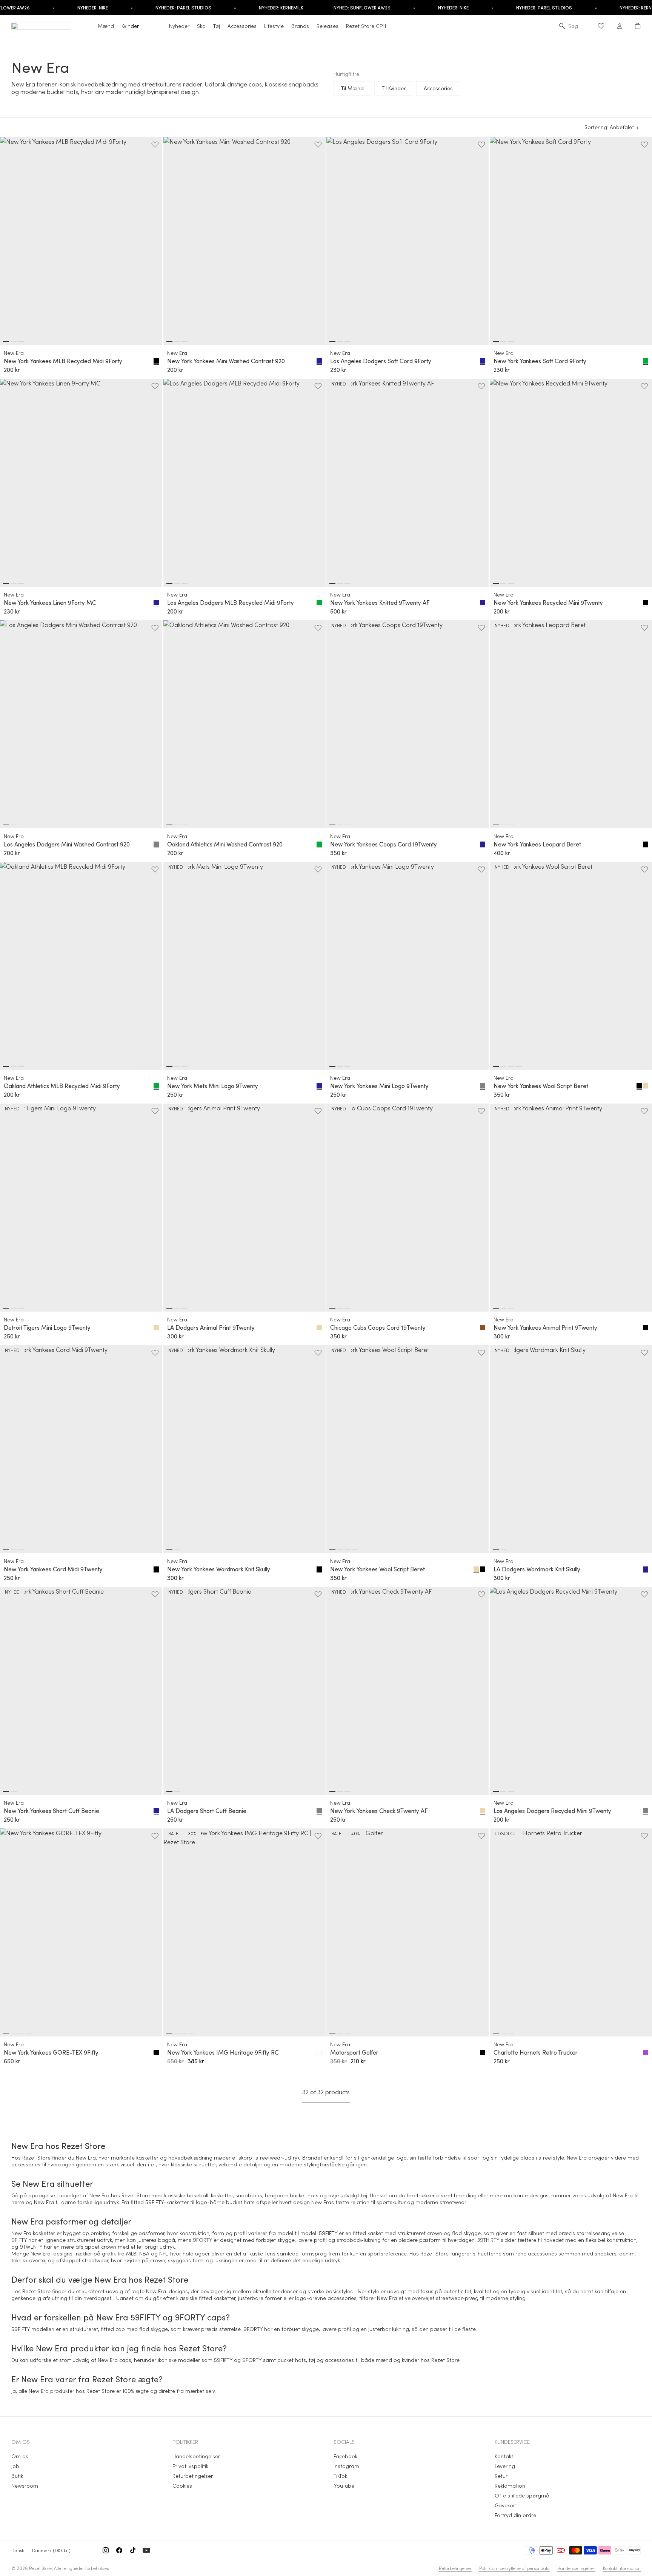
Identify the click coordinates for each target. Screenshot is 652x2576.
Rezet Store (40, 2568)
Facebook (345, 2456)
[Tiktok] (133, 2550)
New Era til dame (55, 2202)
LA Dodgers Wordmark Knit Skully (537, 1569)
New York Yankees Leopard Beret (537, 844)
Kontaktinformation (622, 2568)
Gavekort (506, 2505)
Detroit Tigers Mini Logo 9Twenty (47, 1327)
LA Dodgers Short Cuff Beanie (207, 1811)
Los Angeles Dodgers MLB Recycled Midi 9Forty (231, 603)
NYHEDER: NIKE (93, 8)
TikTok (340, 2476)
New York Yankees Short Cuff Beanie (52, 1811)
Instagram (346, 2466)
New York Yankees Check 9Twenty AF (379, 1811)
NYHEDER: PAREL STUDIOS (183, 8)
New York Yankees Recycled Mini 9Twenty (548, 603)
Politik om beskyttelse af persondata (514, 2568)
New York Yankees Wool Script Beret (541, 1086)
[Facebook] (119, 2550)
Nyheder (179, 26)
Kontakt (504, 2456)
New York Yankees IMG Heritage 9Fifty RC (223, 2052)
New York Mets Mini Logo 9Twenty (213, 1086)
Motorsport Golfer (354, 2052)
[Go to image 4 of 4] (518, 1067)
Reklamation (510, 2486)
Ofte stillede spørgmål (523, 2495)
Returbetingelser (193, 2476)
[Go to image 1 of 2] (6, 825)
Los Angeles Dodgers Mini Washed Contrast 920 (67, 844)
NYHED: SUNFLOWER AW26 (362, 8)
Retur (501, 2476)
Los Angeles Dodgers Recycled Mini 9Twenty (552, 1811)
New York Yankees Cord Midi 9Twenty (53, 1569)
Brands (300, 26)
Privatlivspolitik (190, 2466)
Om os (20, 2456)
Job (15, 2466)
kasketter (222, 2195)
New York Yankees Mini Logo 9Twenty (379, 1086)
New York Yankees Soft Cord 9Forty (540, 361)
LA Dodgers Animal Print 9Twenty (211, 1327)
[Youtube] (146, 2550)
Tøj (217, 26)
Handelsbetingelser (196, 2456)
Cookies (182, 2486)
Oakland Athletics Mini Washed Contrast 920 (225, 844)
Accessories (242, 26)
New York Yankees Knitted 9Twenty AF (380, 603)
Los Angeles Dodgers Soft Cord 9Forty (381, 361)
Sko (201, 26)
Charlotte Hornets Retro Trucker (536, 2052)
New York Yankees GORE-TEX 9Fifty (51, 2052)
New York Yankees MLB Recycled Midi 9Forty (63, 361)
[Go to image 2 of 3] (14, 342)
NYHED (339, 384)
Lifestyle (274, 26)
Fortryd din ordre (515, 2515)
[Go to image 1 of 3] (6, 342)
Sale (173, 1833)
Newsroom (25, 2486)
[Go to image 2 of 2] (14, 825)
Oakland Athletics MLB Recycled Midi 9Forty (62, 1086)
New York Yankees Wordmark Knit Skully (219, 1569)
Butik (17, 2476)
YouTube (344, 2486)
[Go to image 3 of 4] (511, 1067)
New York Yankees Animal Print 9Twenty (545, 1327)
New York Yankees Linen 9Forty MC (50, 603)
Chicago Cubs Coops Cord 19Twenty (378, 1327)
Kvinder (130, 26)
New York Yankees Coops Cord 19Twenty (384, 844)
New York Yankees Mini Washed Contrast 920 (226, 361)
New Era (14, 353)
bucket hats (304, 2195)
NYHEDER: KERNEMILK (281, 8)
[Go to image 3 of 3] (21, 342)
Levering (505, 2466)
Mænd (106, 26)
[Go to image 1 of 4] (496, 1067)
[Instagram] (106, 2550)
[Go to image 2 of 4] (503, 1067)
